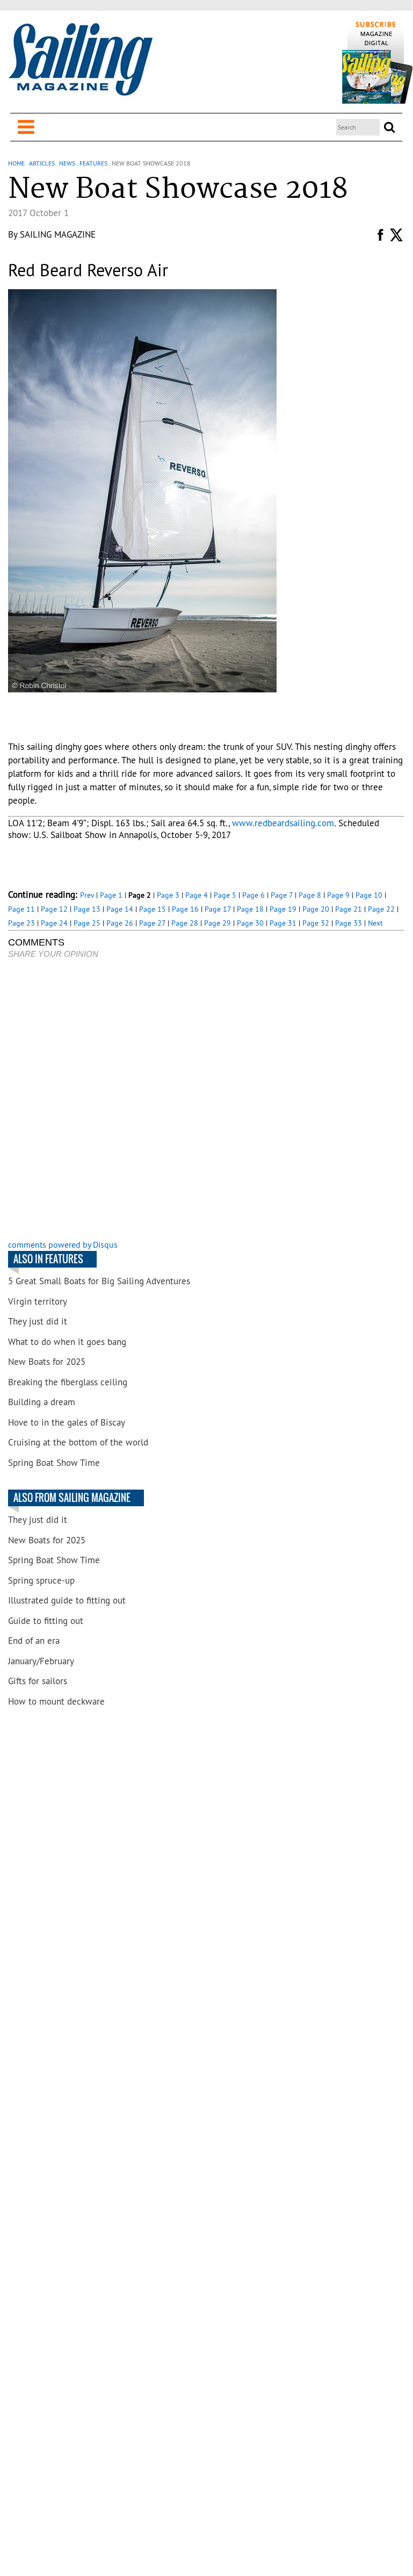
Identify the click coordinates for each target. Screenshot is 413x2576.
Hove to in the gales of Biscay (67, 1422)
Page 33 (349, 923)
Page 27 (152, 923)
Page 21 (349, 909)
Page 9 (338, 895)
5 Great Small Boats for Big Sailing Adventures (99, 1281)
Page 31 (283, 923)
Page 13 (87, 909)
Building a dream (42, 1402)
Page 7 (282, 895)
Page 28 (185, 923)
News (67, 163)
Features (93, 163)
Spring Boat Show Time (54, 1463)
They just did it (38, 1321)
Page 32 (316, 923)
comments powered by (63, 1244)
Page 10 (369, 895)
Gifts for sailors (38, 1681)
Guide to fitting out (46, 1621)
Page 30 (250, 923)
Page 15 (153, 909)
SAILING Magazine (58, 234)
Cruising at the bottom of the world (78, 1442)
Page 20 (316, 909)
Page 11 (21, 909)
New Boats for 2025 (47, 1362)
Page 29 (218, 923)
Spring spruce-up (41, 1580)
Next (375, 923)
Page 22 (381, 909)
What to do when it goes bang (67, 1342)
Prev (87, 895)
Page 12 (54, 909)
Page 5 (225, 895)
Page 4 (197, 895)
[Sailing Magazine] (80, 60)
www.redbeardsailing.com (283, 823)
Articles (42, 163)
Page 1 (111, 895)
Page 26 (120, 923)
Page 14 (120, 909)
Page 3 (168, 895)
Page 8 (310, 895)
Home (16, 163)
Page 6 (253, 895)
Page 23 (21, 923)
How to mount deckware (56, 1701)
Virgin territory (38, 1301)
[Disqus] (206, 1100)
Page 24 (54, 923)
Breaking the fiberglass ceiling (68, 1382)
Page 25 (87, 923)
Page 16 (185, 909)
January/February (41, 1661)
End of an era (34, 1641)
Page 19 (283, 909)
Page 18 (250, 909)
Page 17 (218, 909)
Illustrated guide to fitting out (67, 1600)
